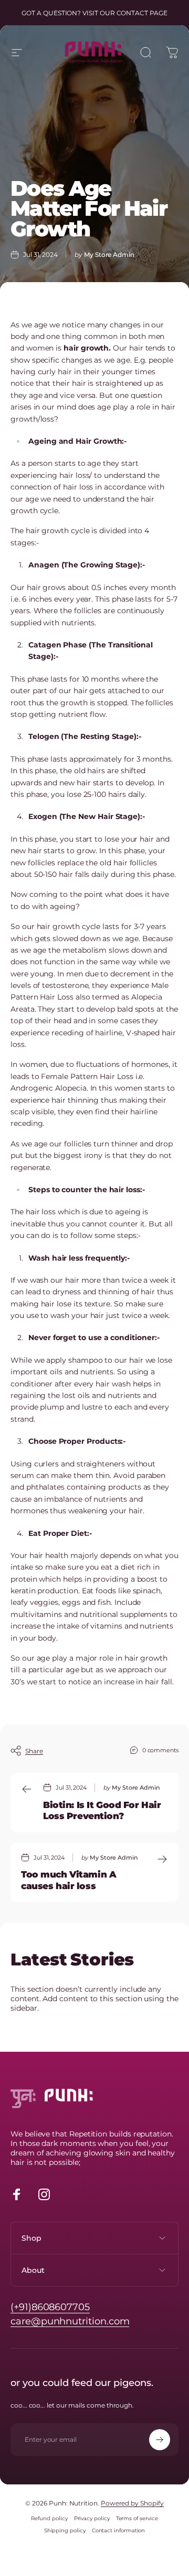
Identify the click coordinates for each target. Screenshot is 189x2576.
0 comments (160, 1750)
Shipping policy (65, 2530)
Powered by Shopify (132, 2503)
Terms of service (137, 2518)
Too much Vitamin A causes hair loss (69, 1880)
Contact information (119, 2530)
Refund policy (49, 2518)
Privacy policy (92, 2518)
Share (34, 1751)
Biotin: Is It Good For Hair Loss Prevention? (102, 1810)
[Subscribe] (160, 2440)
